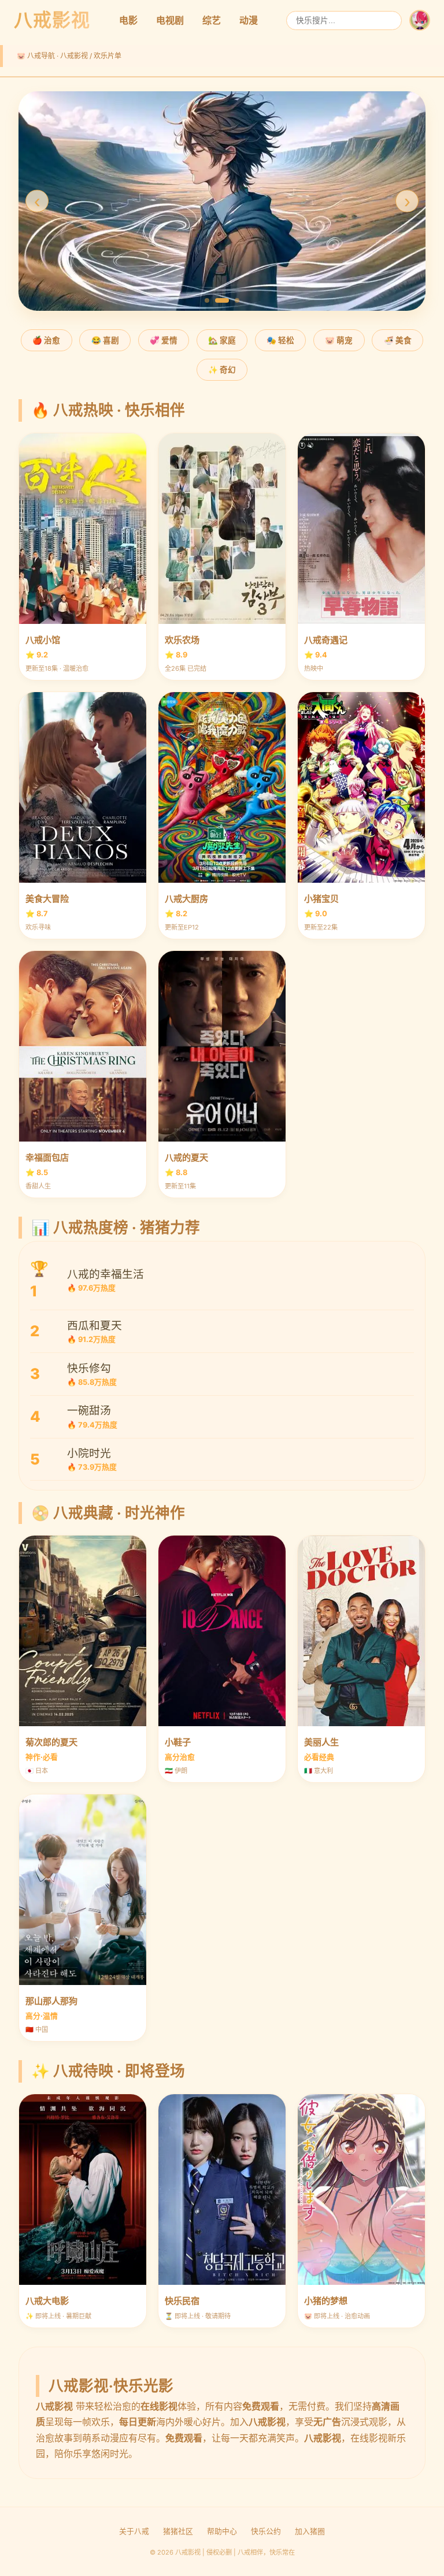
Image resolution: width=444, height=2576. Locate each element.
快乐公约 (266, 2531)
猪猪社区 (178, 2531)
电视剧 (170, 20)
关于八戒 (134, 2531)
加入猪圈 (310, 2531)
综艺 (212, 20)
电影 (128, 20)
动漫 (249, 20)
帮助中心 (222, 2531)
